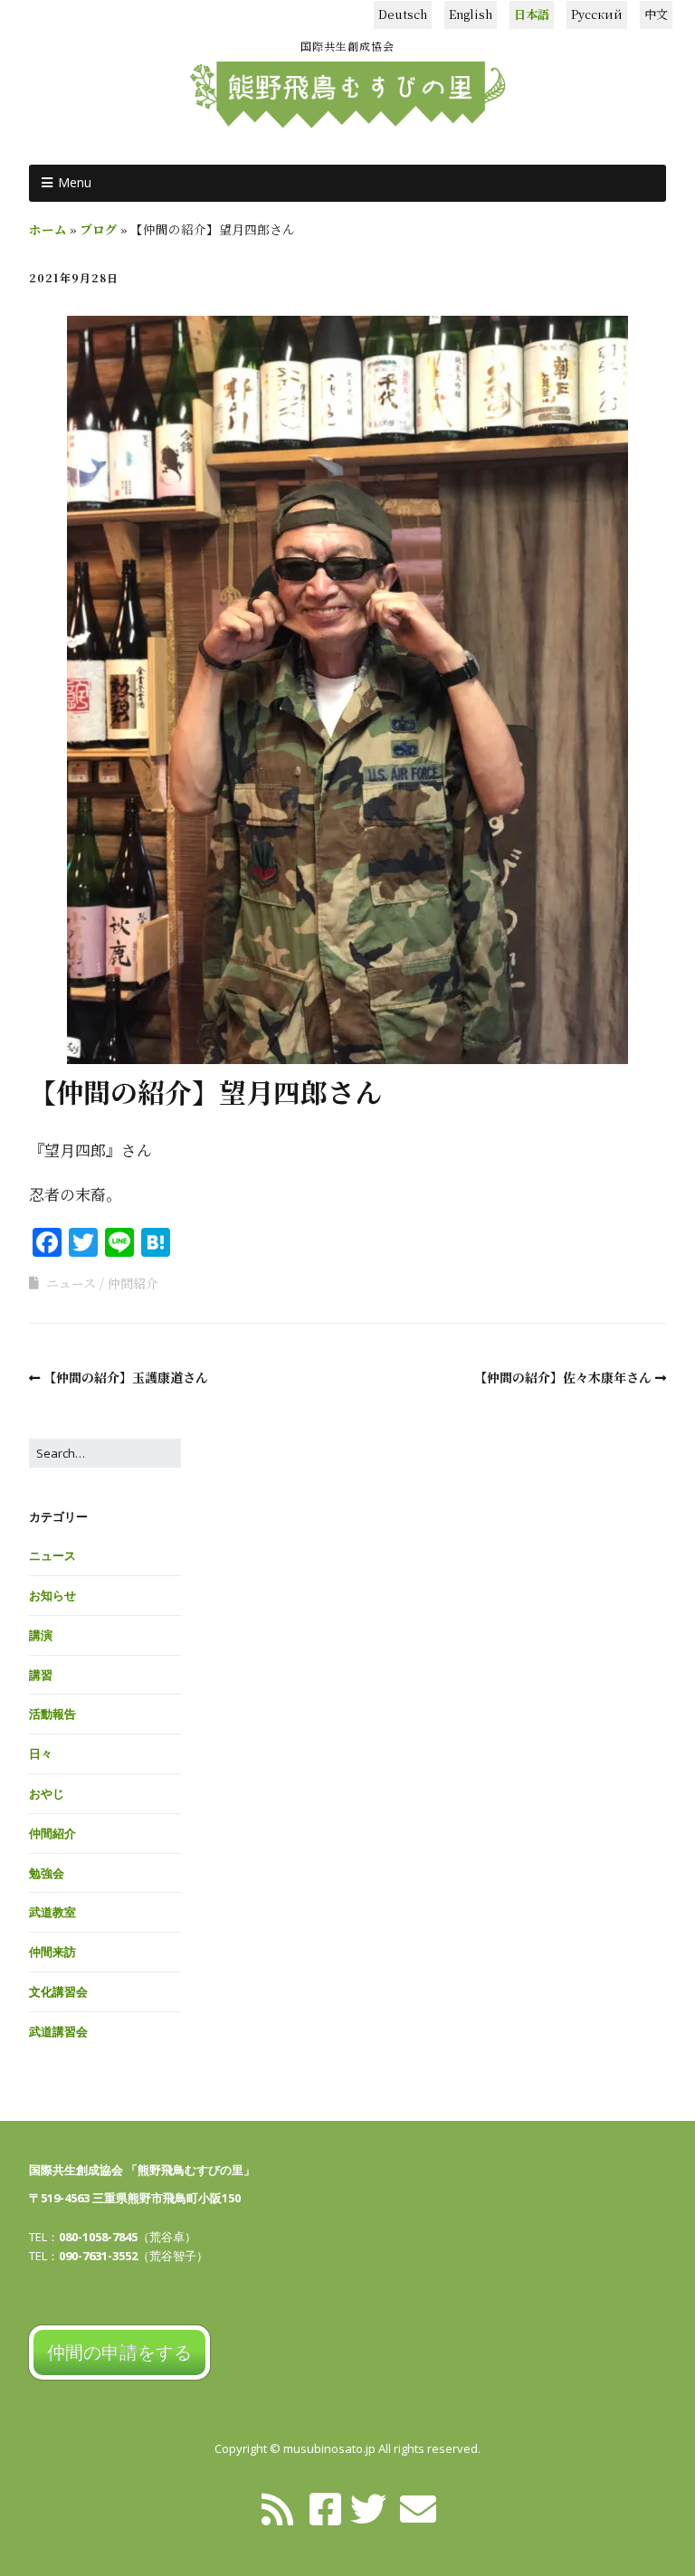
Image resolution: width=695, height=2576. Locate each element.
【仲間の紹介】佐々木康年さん (563, 1377)
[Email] (418, 2507)
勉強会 (47, 1873)
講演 (41, 1635)
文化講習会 (58, 1991)
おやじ (47, 1793)
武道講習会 (58, 2031)
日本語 (532, 14)
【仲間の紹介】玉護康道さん (126, 1377)
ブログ (99, 229)
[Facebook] (325, 2507)
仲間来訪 (52, 1952)
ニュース (71, 1283)
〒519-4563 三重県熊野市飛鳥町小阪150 (135, 2198)
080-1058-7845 (98, 2237)
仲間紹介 (133, 1283)
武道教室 (52, 1912)
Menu (75, 182)
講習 (41, 1675)
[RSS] (278, 2507)
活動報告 (52, 1714)
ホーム (48, 229)
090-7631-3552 (98, 2256)
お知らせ (52, 1595)
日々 (41, 1754)
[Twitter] (368, 2507)
